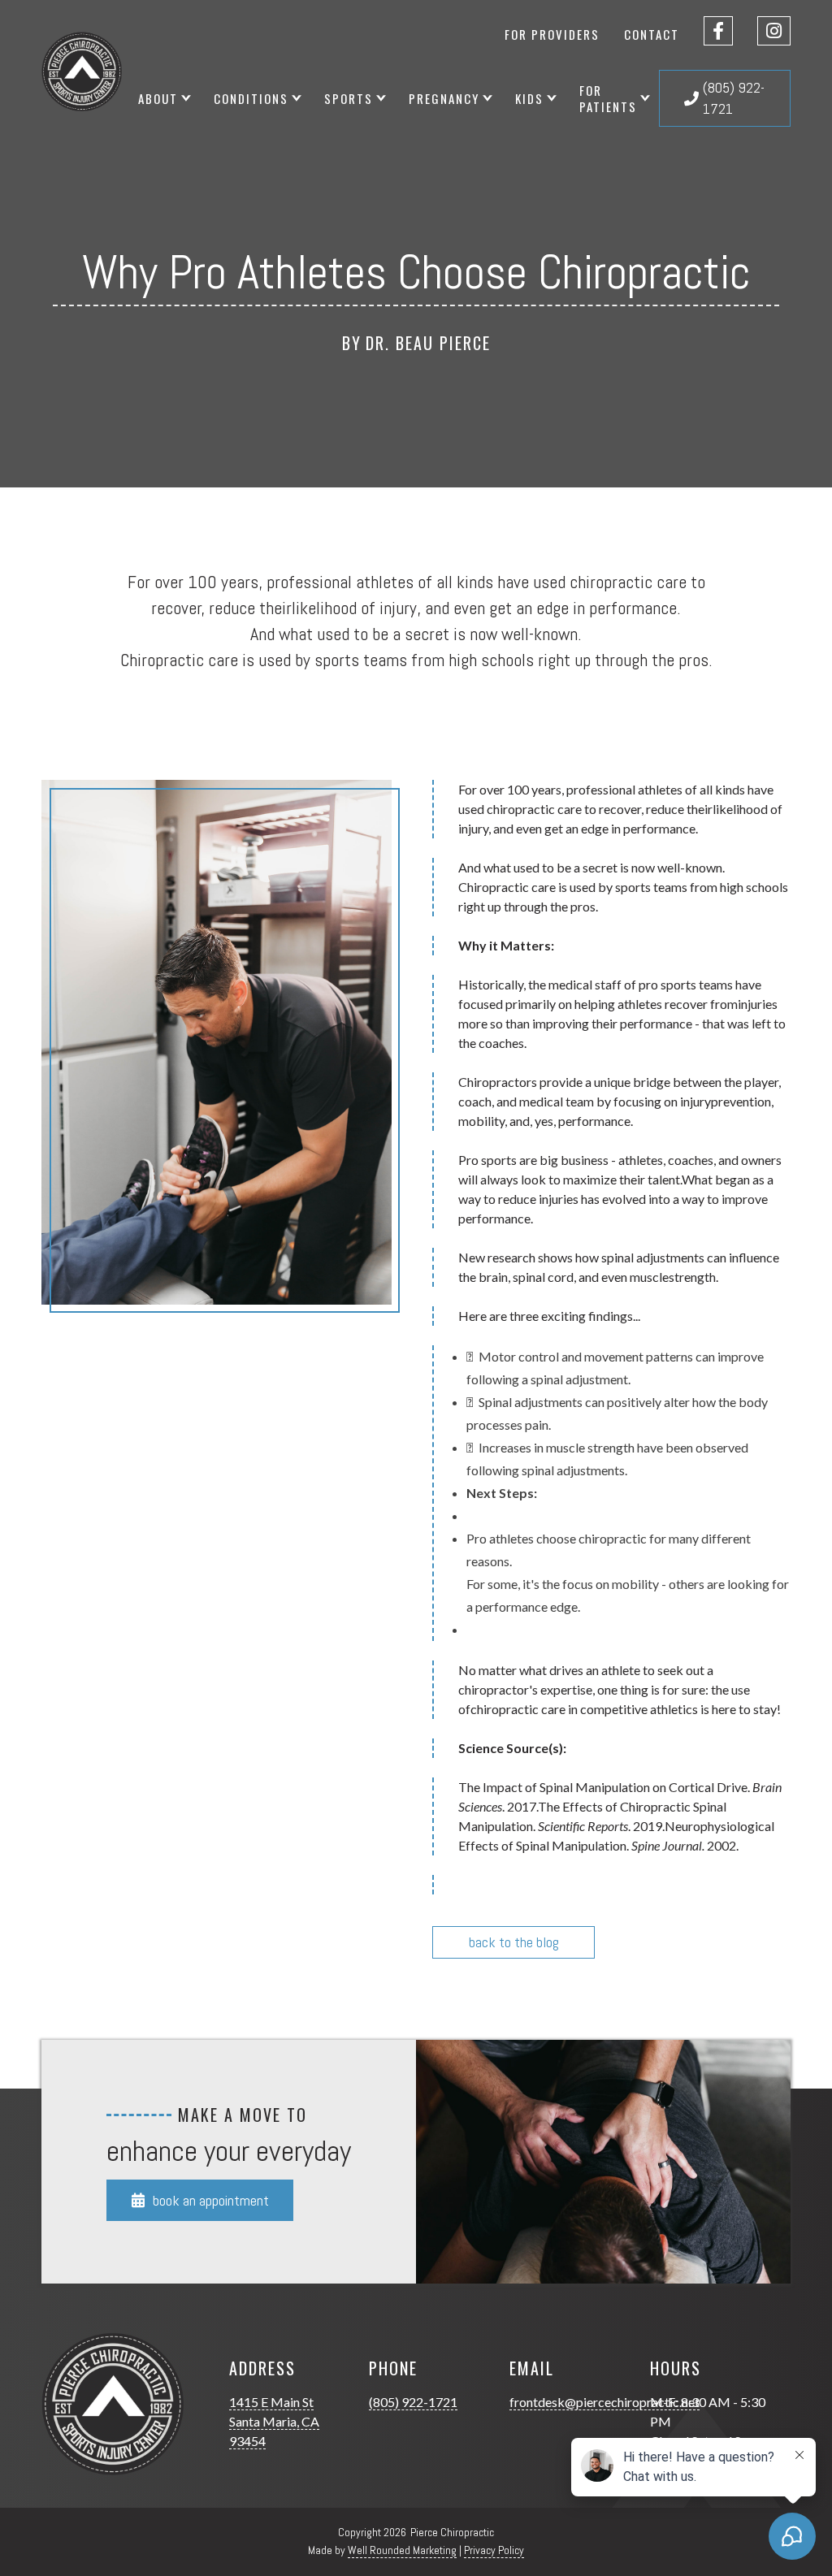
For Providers (552, 34)
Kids (529, 98)
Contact (652, 34)
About (158, 98)
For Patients (608, 98)
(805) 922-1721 (413, 2402)
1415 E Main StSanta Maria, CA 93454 (274, 2421)
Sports (349, 98)
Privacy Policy (494, 2550)
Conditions (251, 98)
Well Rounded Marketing (402, 2550)
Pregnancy (444, 98)
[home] (82, 72)
